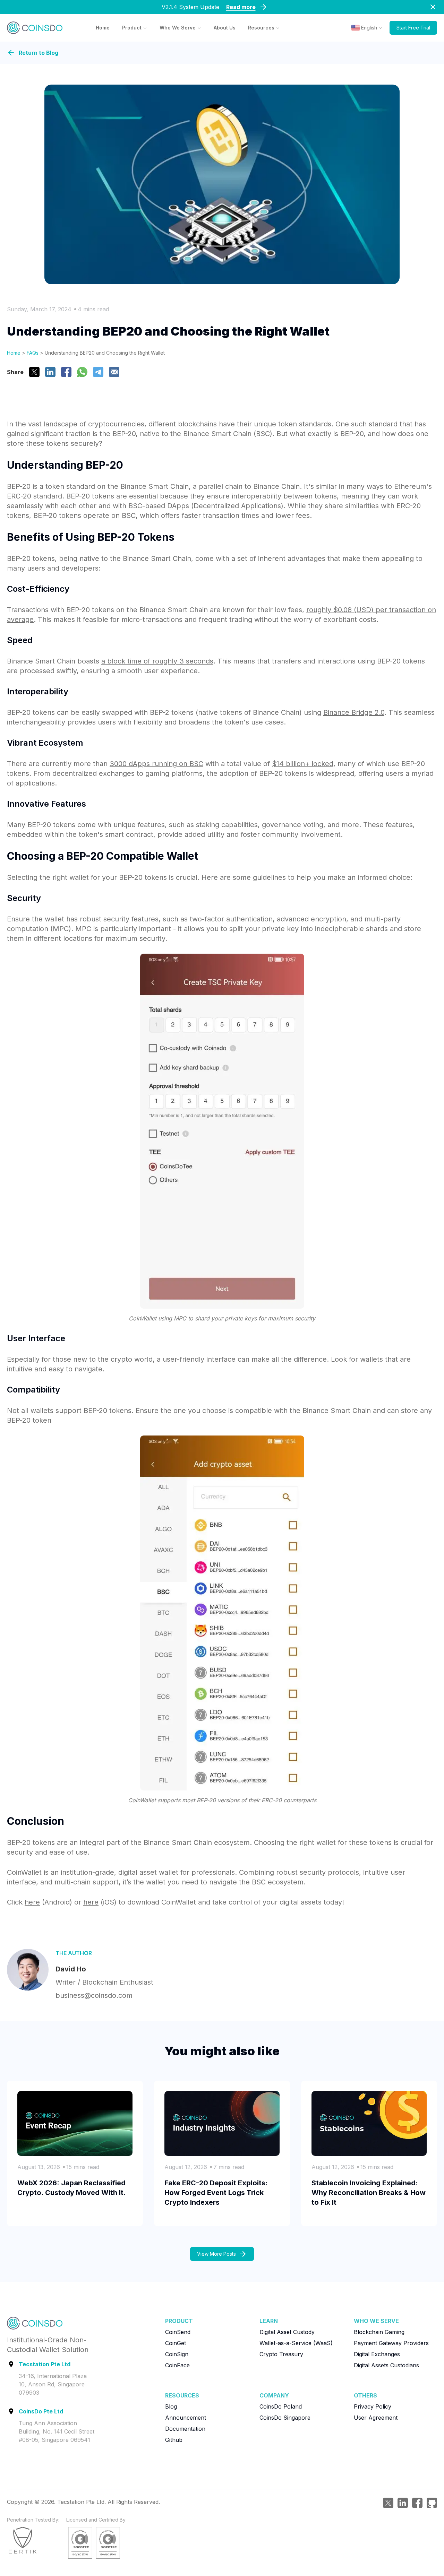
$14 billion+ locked (303, 764)
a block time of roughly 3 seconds (157, 661)
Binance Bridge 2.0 (354, 712)
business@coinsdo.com (94, 1995)
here (32, 1902)
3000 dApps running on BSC (156, 764)
